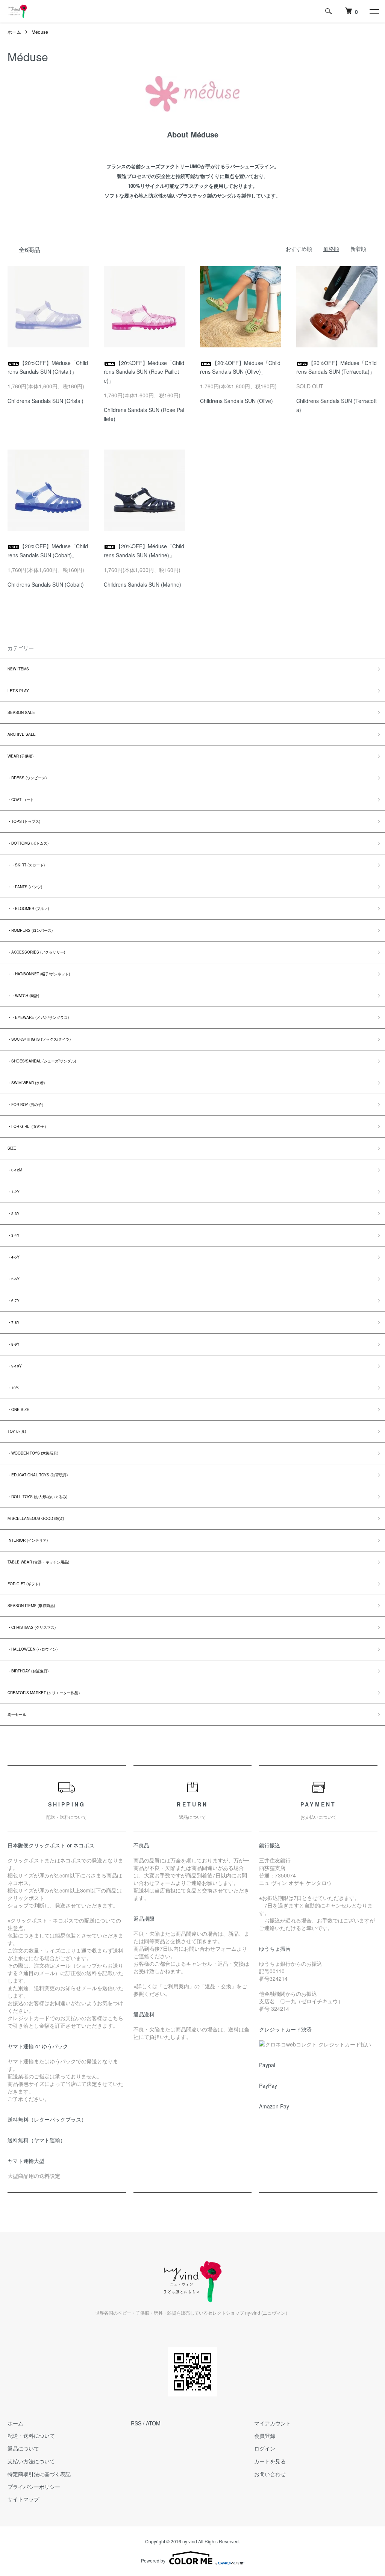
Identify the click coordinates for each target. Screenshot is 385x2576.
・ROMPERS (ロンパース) (30, 930)
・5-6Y (14, 1279)
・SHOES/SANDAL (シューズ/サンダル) (42, 1061)
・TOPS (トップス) (24, 821)
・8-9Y (14, 1344)
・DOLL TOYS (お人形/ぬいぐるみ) (37, 1497)
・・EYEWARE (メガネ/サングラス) (38, 1017)
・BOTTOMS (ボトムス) (28, 843)
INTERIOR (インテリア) (28, 1540)
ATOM (153, 2423)
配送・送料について (31, 2436)
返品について (23, 2448)
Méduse (40, 32)
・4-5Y (14, 1257)
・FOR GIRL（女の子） (28, 1126)
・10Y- (13, 1388)
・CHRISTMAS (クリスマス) (32, 1627)
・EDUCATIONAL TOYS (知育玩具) (38, 1475)
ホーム (14, 32)
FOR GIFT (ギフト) (24, 1584)
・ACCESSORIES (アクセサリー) (36, 952)
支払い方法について (31, 2461)
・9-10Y (15, 1366)
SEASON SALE (21, 712)
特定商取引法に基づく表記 (39, 2474)
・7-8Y (14, 1322)
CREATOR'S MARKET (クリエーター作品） (45, 1693)
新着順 (358, 249)
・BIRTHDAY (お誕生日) (28, 1671)
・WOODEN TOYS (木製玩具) (33, 1453)
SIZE (12, 1148)
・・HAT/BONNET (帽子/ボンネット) (39, 974)
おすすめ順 (299, 249)
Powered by (153, 2560)
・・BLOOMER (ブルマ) (28, 908)
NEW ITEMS (18, 669)
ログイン (265, 2448)
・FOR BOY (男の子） (27, 1105)
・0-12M (15, 1170)
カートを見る (270, 2461)
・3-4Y (14, 1235)
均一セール (17, 1714)
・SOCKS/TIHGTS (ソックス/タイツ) (39, 1039)
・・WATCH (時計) (23, 996)
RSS (136, 2423)
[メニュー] (374, 11)
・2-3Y (14, 1213)
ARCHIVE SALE (22, 734)
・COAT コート (21, 800)
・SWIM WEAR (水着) (26, 1083)
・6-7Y (14, 1301)
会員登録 (265, 2436)
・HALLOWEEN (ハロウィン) (33, 1649)
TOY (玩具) (17, 1431)
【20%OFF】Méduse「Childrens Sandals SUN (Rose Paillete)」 (144, 372)
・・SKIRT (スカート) (26, 865)
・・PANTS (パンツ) (25, 887)
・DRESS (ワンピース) (27, 778)
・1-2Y (14, 1192)
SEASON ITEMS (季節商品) (31, 1606)
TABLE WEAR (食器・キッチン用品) (38, 1562)
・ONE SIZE (18, 1409)
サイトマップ (23, 2499)
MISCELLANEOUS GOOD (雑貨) (36, 1518)
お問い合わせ (270, 2474)
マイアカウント (273, 2423)
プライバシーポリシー (34, 2487)
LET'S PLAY (18, 691)
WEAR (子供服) (20, 756)
